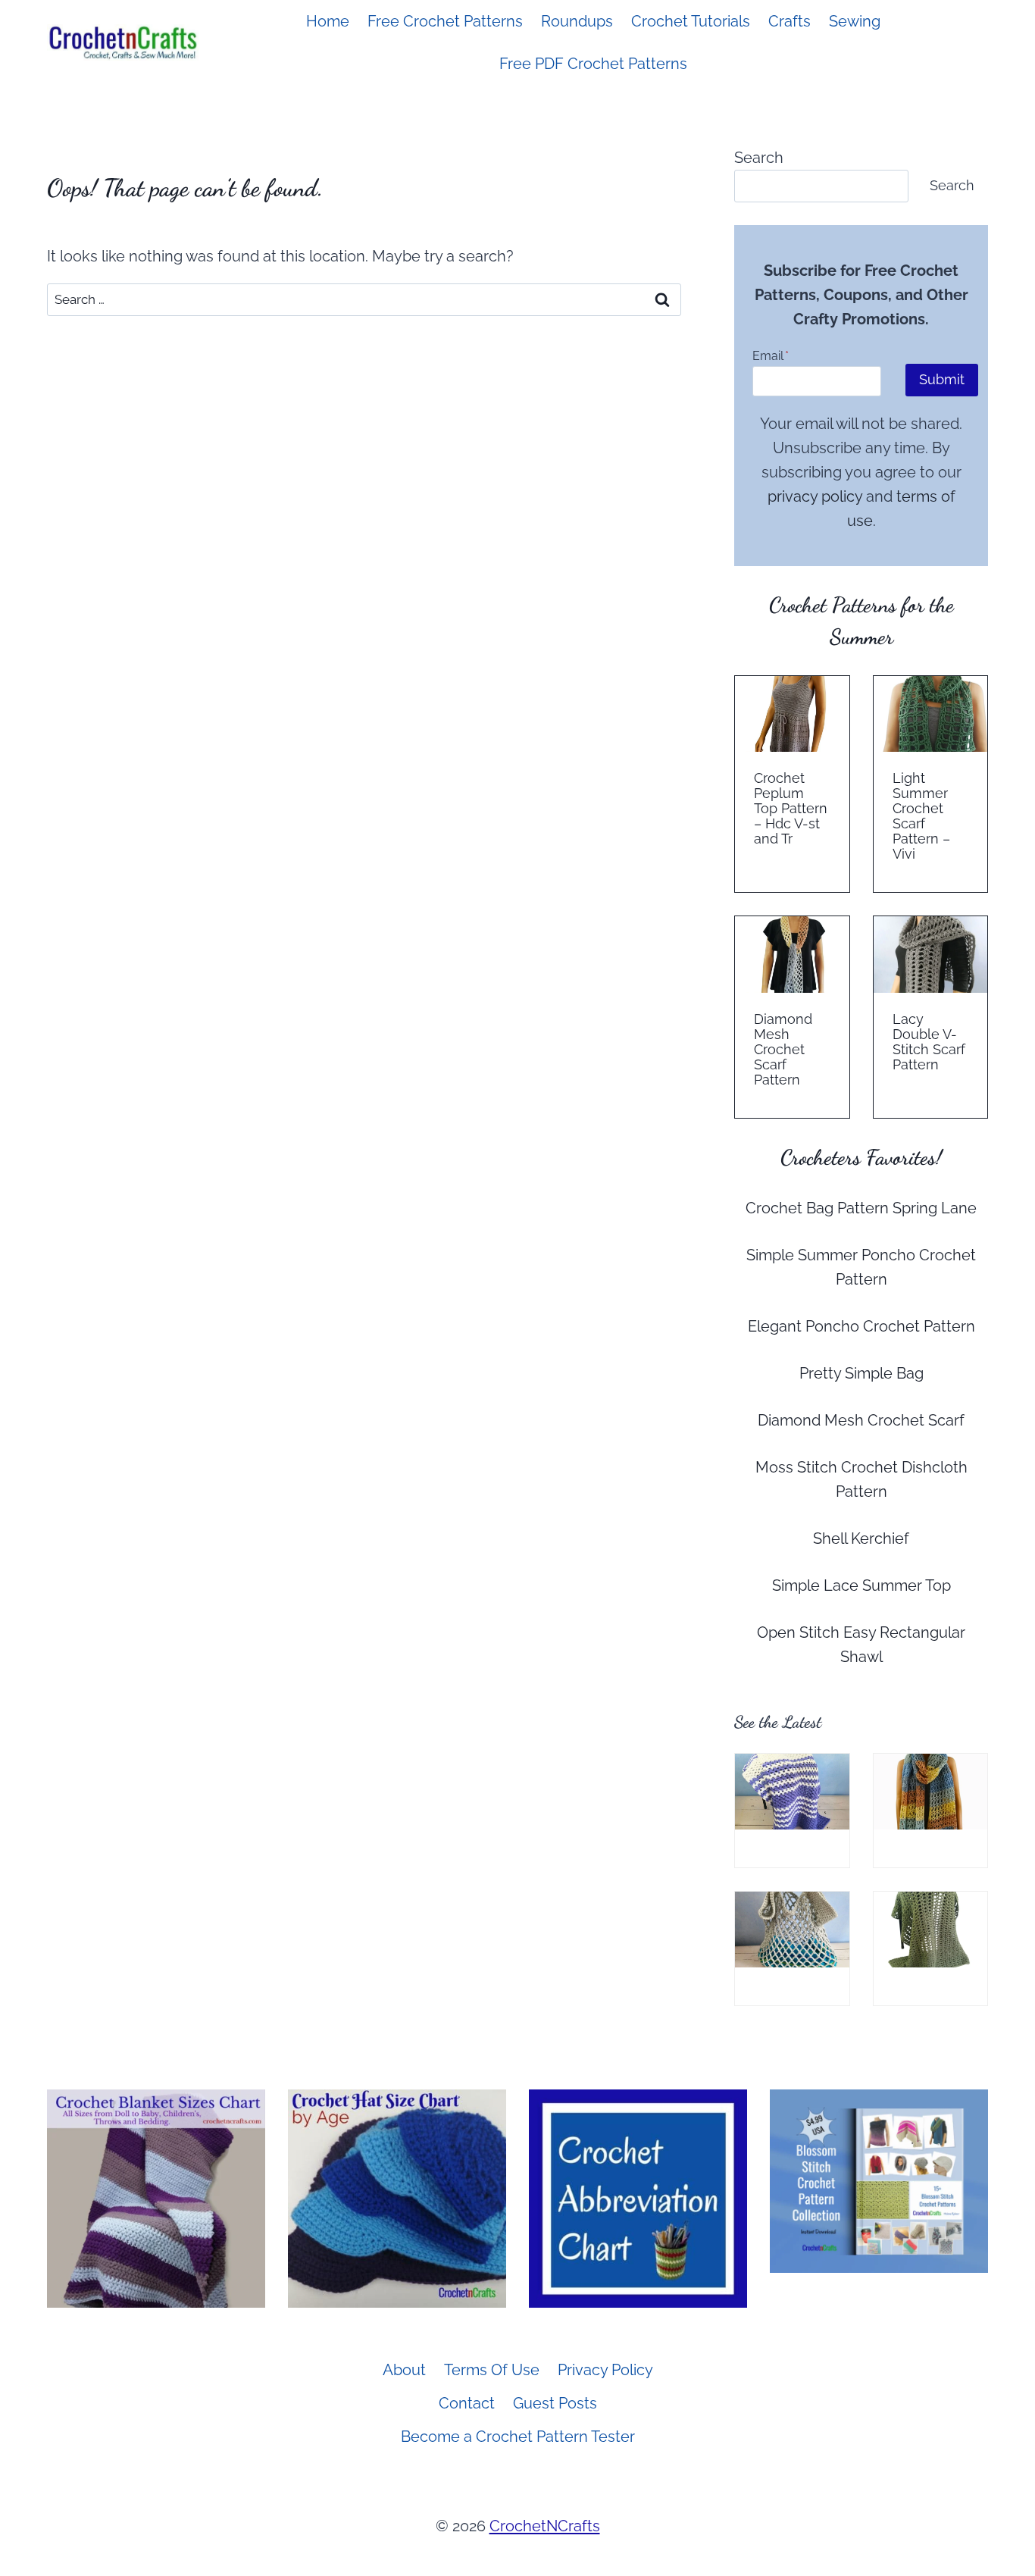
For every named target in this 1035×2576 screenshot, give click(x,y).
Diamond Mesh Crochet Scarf (861, 1420)
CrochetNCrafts (545, 2526)
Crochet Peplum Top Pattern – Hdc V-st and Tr (791, 809)
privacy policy (815, 496)
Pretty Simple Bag (861, 1373)
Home (328, 21)
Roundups (577, 21)
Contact (467, 2403)
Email (771, 356)
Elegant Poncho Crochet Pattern (861, 1326)
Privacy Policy (605, 2370)
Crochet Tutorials (691, 21)
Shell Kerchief (861, 1538)
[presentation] (792, 714)
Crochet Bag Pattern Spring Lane (861, 1208)
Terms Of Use (492, 2370)
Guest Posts (555, 2403)
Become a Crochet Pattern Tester (518, 2437)
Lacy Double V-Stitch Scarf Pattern (929, 1042)
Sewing (855, 21)
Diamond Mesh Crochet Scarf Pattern (783, 1050)
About (404, 2370)
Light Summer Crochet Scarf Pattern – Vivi (921, 816)
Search (759, 158)
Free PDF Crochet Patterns (593, 64)
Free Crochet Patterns (445, 21)
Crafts (790, 21)
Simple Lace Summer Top (861, 1585)
